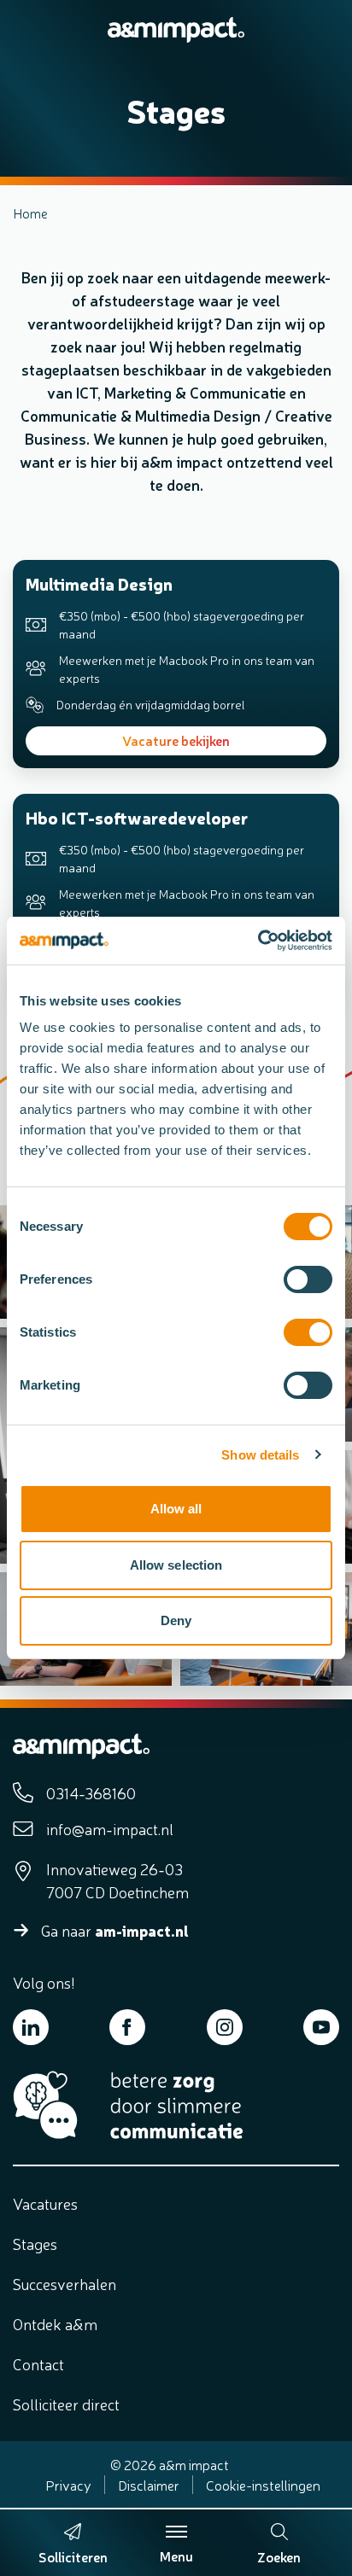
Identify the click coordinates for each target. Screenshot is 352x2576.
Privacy (68, 2485)
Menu (176, 2556)
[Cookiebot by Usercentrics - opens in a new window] (258, 941)
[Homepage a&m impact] (176, 30)
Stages (35, 2243)
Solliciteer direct (66, 2404)
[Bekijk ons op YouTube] (321, 2027)
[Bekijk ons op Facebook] (127, 2027)
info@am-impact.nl (110, 1828)
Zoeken (279, 2556)
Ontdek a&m (55, 2323)
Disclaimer (149, 2485)
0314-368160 (91, 1792)
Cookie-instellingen (263, 2485)
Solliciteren (73, 2556)
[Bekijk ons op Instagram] (225, 2027)
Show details (260, 1455)
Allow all (176, 1509)
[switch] (308, 1279)
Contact (38, 2363)
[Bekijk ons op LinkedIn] (31, 2027)
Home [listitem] (30, 213)
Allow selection (176, 1565)
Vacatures (45, 2203)
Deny (176, 1620)
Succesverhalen (65, 2283)
